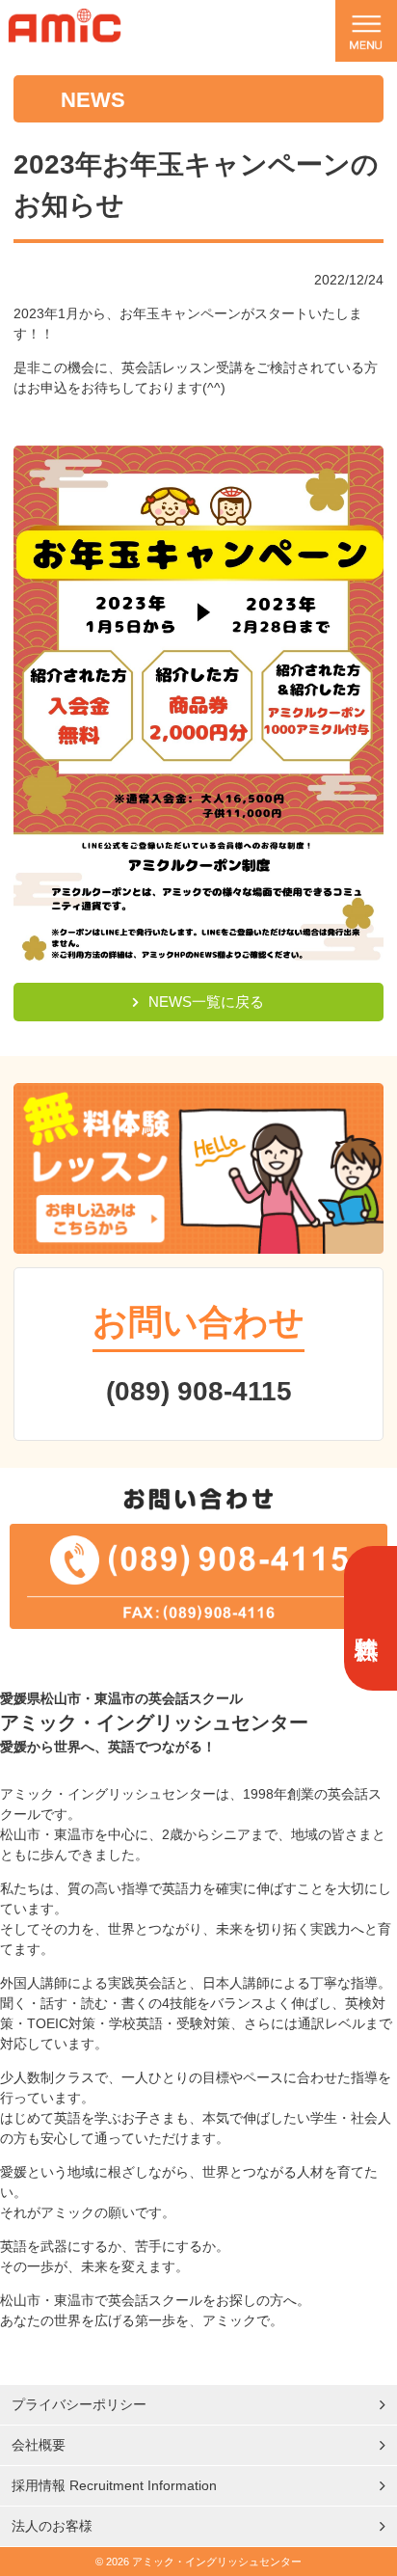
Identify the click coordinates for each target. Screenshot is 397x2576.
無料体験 (368, 1618)
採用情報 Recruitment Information (114, 2485)
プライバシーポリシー (79, 2404)
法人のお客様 (52, 2526)
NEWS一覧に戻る (206, 1002)
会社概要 (39, 2445)
